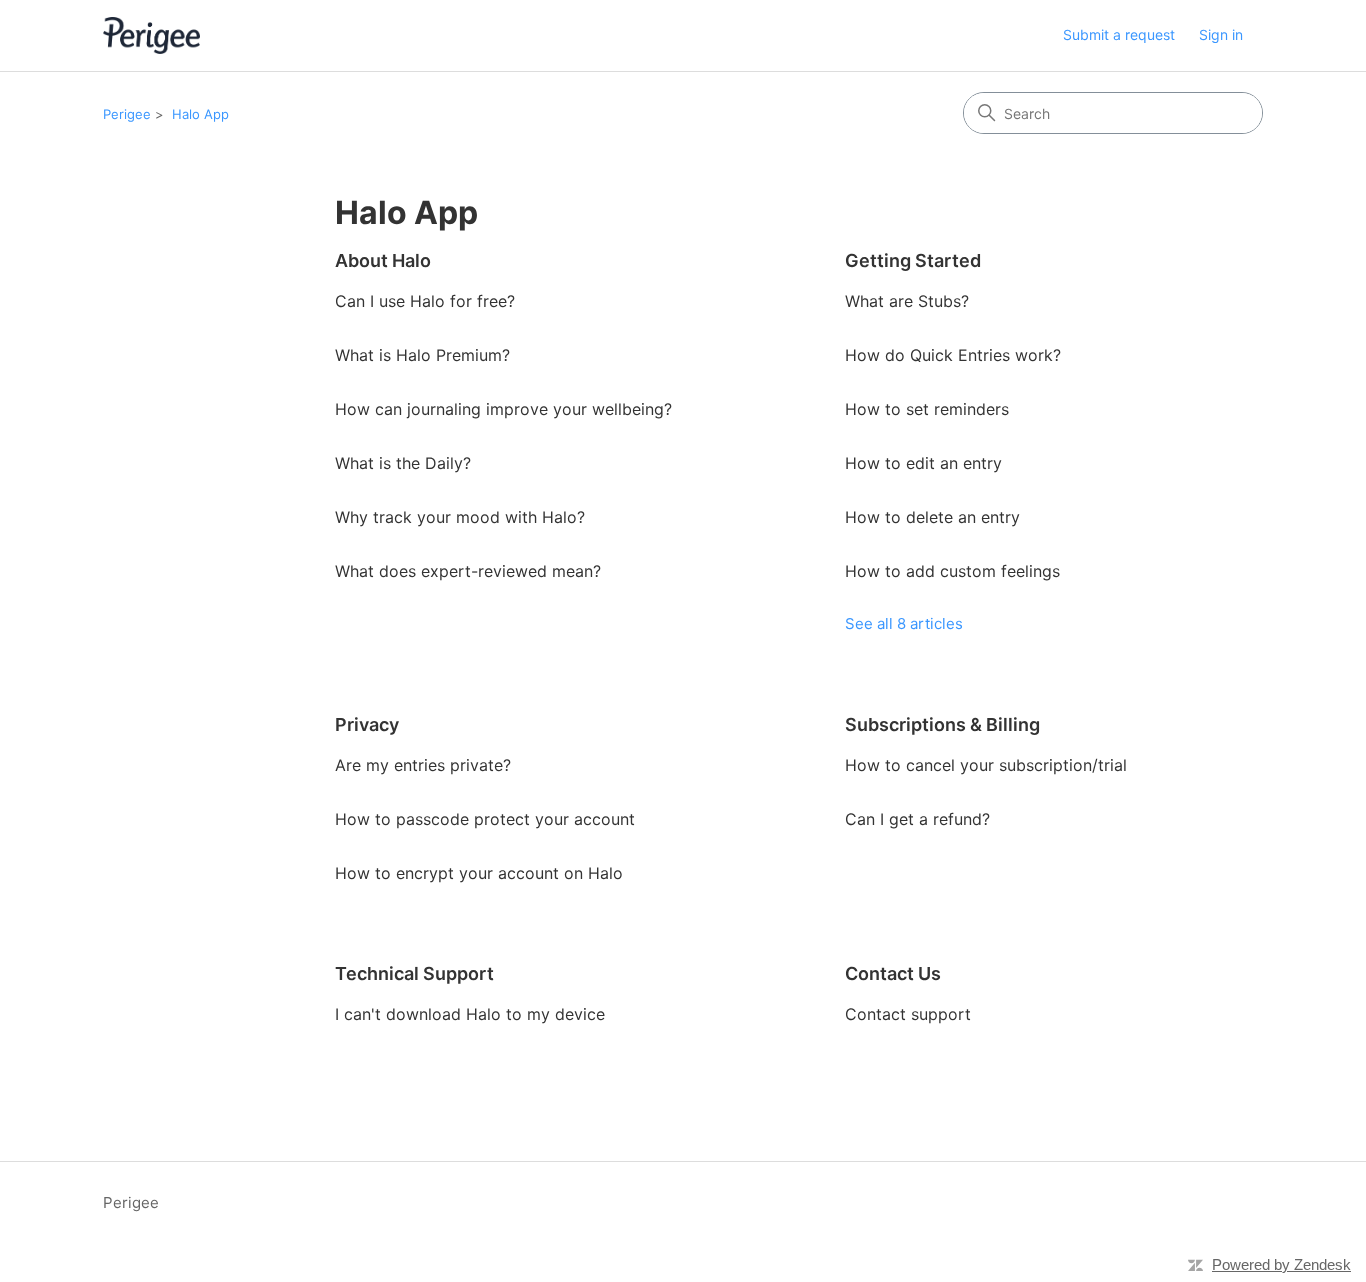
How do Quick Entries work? (953, 355)
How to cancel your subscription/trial (986, 765)
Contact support (908, 1014)
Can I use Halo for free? (425, 301)
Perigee (127, 114)
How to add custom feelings (952, 571)
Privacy (367, 724)
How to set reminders (927, 409)
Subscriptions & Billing (942, 724)
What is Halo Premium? (422, 355)
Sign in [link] (1221, 34)
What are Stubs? (907, 301)
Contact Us (893, 973)
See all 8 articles (904, 623)
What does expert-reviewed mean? (468, 571)
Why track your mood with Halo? (460, 517)
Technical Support (414, 973)
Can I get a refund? (917, 819)
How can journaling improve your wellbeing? (503, 409)
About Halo (383, 260)
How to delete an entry (932, 517)
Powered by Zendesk (1281, 1264)
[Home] (151, 35)
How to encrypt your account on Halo (479, 873)
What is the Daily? (403, 463)
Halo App (200, 114)
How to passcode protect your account (485, 819)
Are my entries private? (423, 765)
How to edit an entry (923, 463)
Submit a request (1119, 34)
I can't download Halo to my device (470, 1014)
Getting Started (913, 260)
